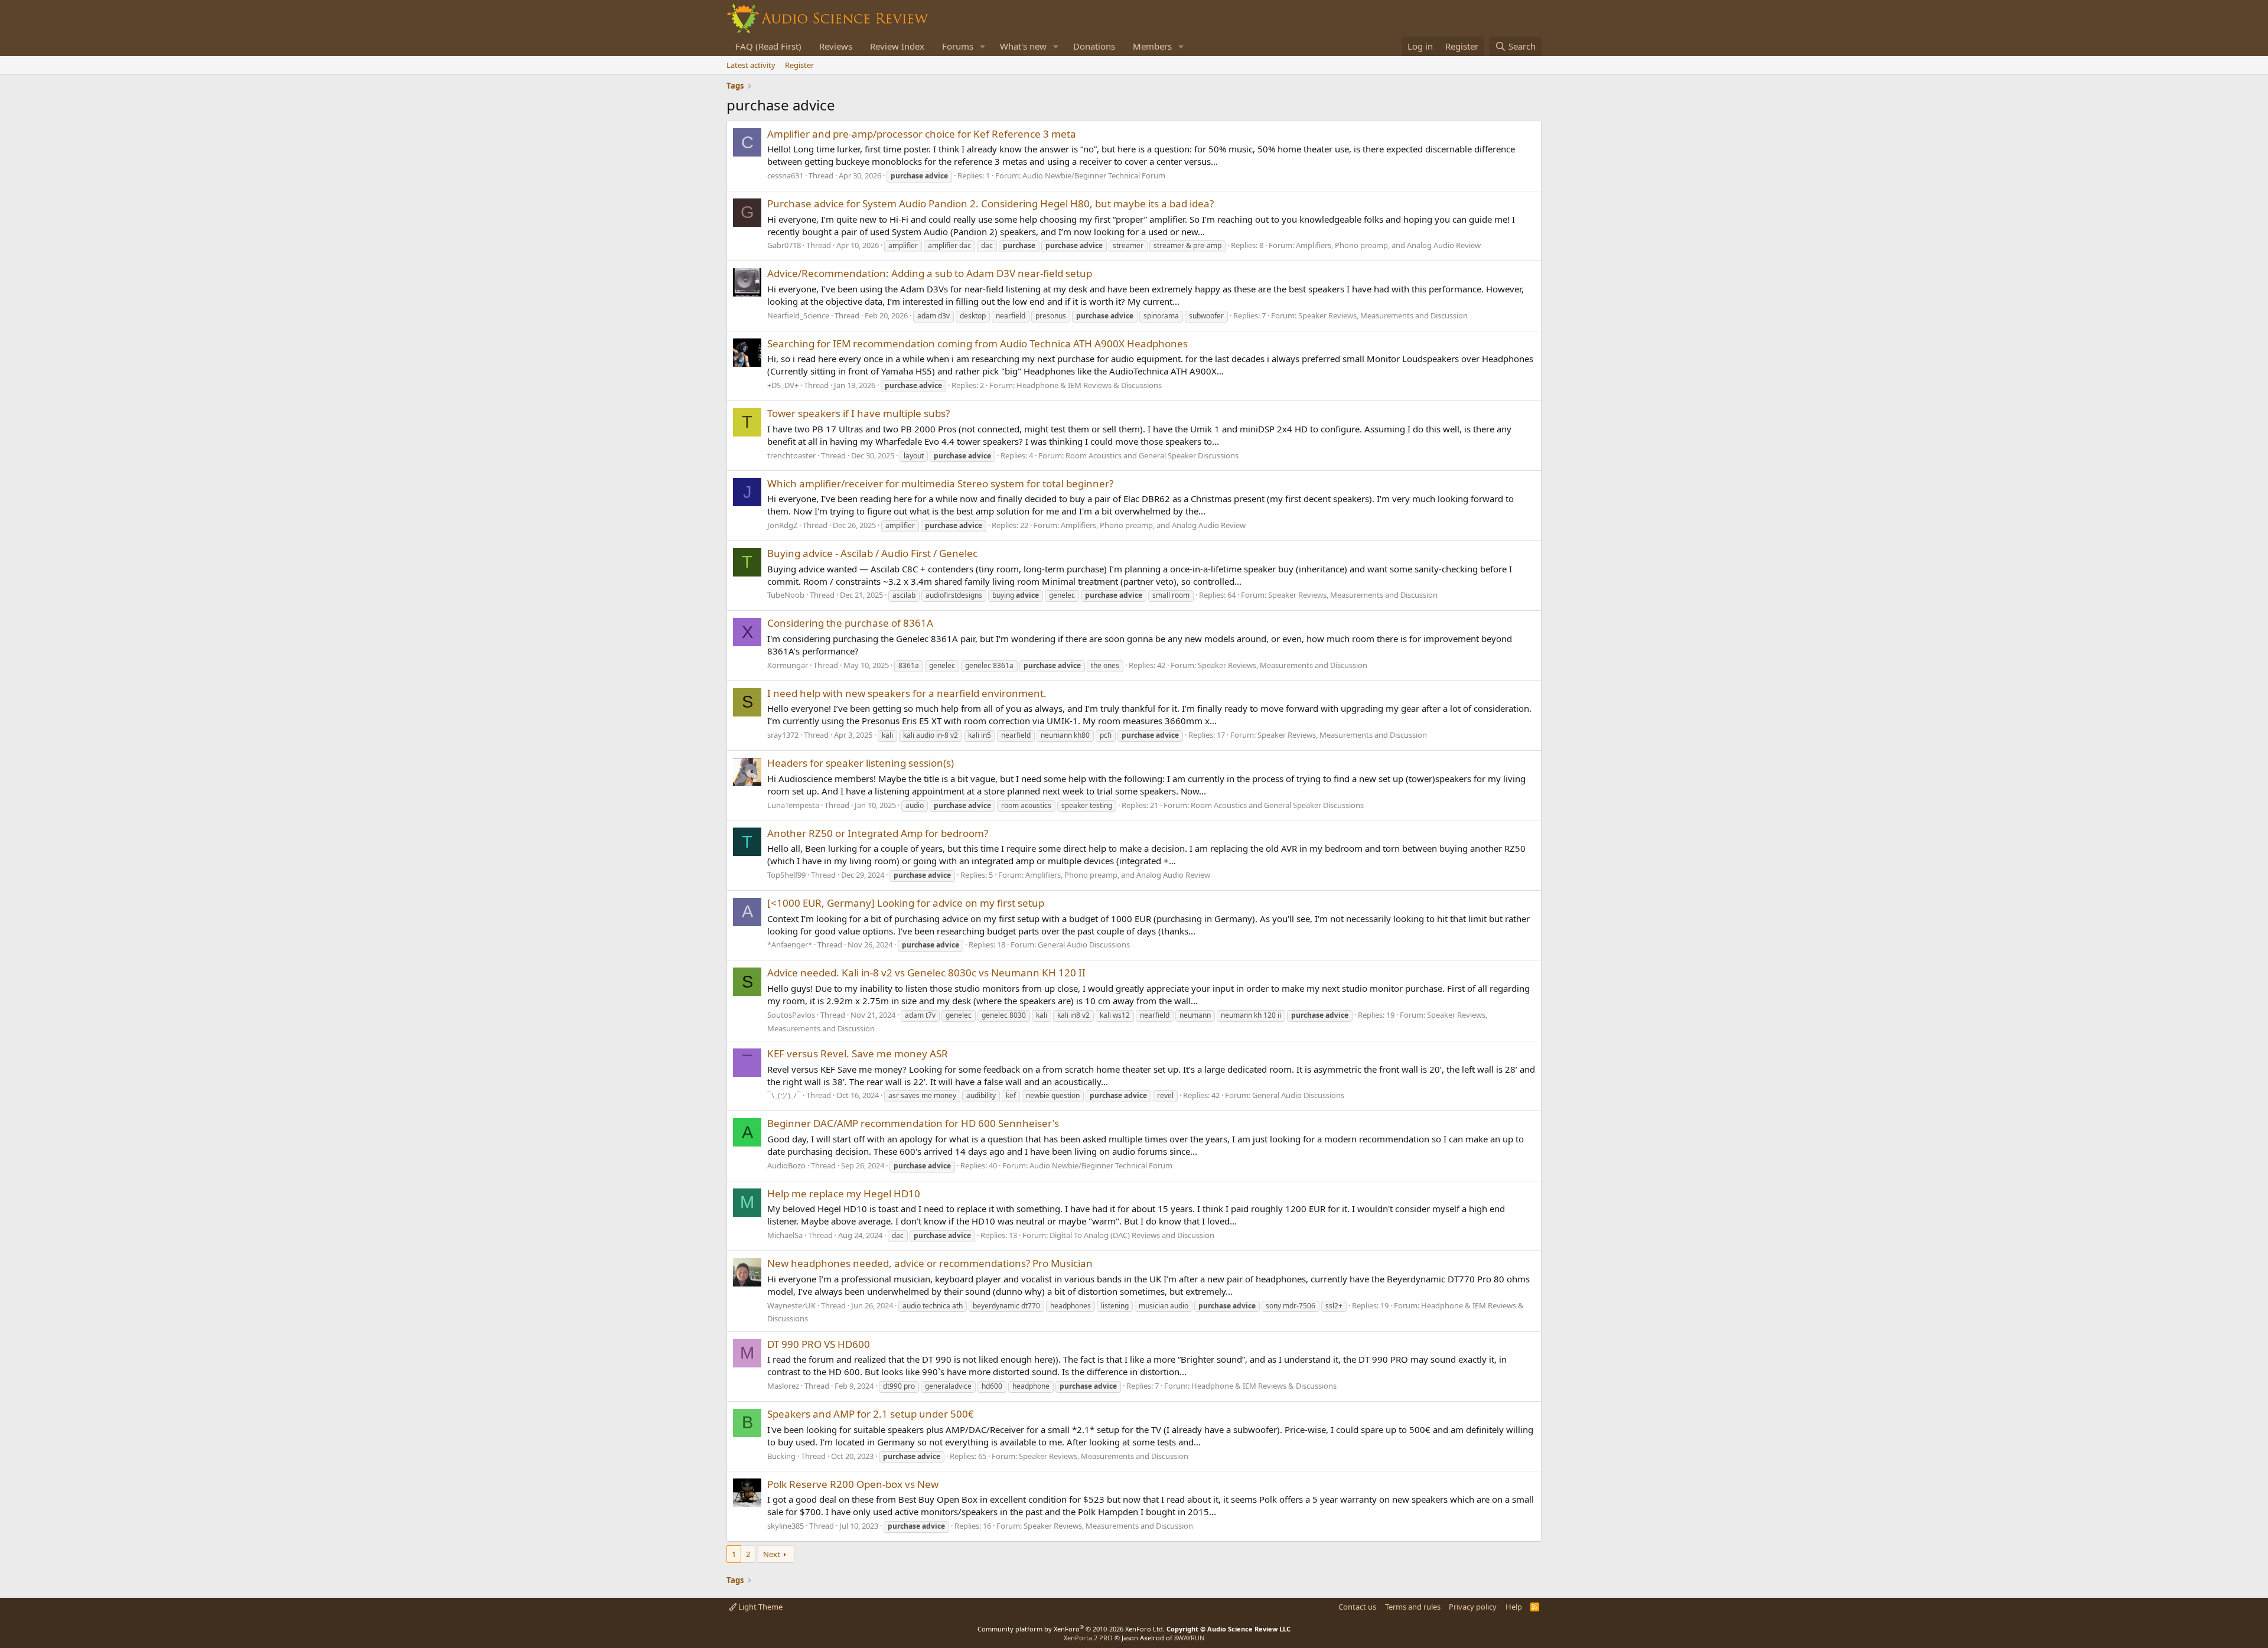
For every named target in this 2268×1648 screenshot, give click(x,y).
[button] (983, 46)
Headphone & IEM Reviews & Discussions (1089, 385)
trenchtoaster (791, 455)
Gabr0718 (784, 245)
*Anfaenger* (790, 944)
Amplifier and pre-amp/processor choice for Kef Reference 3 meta (922, 134)
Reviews (836, 46)
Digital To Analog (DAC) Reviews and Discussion (1132, 1235)
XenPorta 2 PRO (1088, 1638)
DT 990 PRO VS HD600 (819, 1344)
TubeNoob (786, 595)
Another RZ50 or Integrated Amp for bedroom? (878, 833)
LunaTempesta (793, 805)
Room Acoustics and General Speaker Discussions (1152, 455)
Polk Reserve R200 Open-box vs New (853, 1484)
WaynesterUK (791, 1305)
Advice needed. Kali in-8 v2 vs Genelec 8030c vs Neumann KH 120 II (926, 973)
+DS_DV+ (783, 385)
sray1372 (783, 735)
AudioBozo (786, 1165)
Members (1152, 46)
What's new (1023, 46)
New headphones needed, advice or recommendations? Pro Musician (930, 1263)
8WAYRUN (1189, 1638)
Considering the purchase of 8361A (850, 623)
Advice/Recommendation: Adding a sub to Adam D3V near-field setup (930, 273)
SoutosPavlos (791, 1015)
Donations (1094, 46)
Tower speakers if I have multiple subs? (858, 413)
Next (772, 1554)
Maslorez (783, 1386)
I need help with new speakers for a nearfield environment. (907, 693)
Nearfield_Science (798, 315)
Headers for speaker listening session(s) (861, 763)
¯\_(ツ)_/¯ (784, 1095)
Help (1514, 1607)
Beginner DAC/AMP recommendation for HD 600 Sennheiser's (913, 1123)
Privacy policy (1473, 1607)
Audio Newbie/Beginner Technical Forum (1094, 175)
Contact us (1357, 1607)
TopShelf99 (786, 875)
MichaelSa (785, 1235)
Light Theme (760, 1607)
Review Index (897, 46)
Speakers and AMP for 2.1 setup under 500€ (871, 1414)
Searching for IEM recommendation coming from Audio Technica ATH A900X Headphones (977, 343)
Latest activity (751, 65)
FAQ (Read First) (768, 46)
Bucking (781, 1456)
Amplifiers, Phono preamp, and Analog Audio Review (1388, 245)
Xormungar (788, 665)
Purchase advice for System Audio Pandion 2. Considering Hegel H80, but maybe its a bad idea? (990, 203)
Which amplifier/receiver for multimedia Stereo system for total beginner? (940, 483)
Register (799, 65)
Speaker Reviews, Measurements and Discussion (1383, 315)
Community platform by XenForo (1071, 1629)
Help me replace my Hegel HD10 (844, 1193)
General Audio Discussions (1084, 944)
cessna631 (785, 175)
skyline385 (786, 1526)
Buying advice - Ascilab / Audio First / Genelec (872, 553)
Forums (958, 46)
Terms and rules (1413, 1607)
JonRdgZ (782, 525)
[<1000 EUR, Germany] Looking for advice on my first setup (906, 903)
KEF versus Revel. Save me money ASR (858, 1053)
